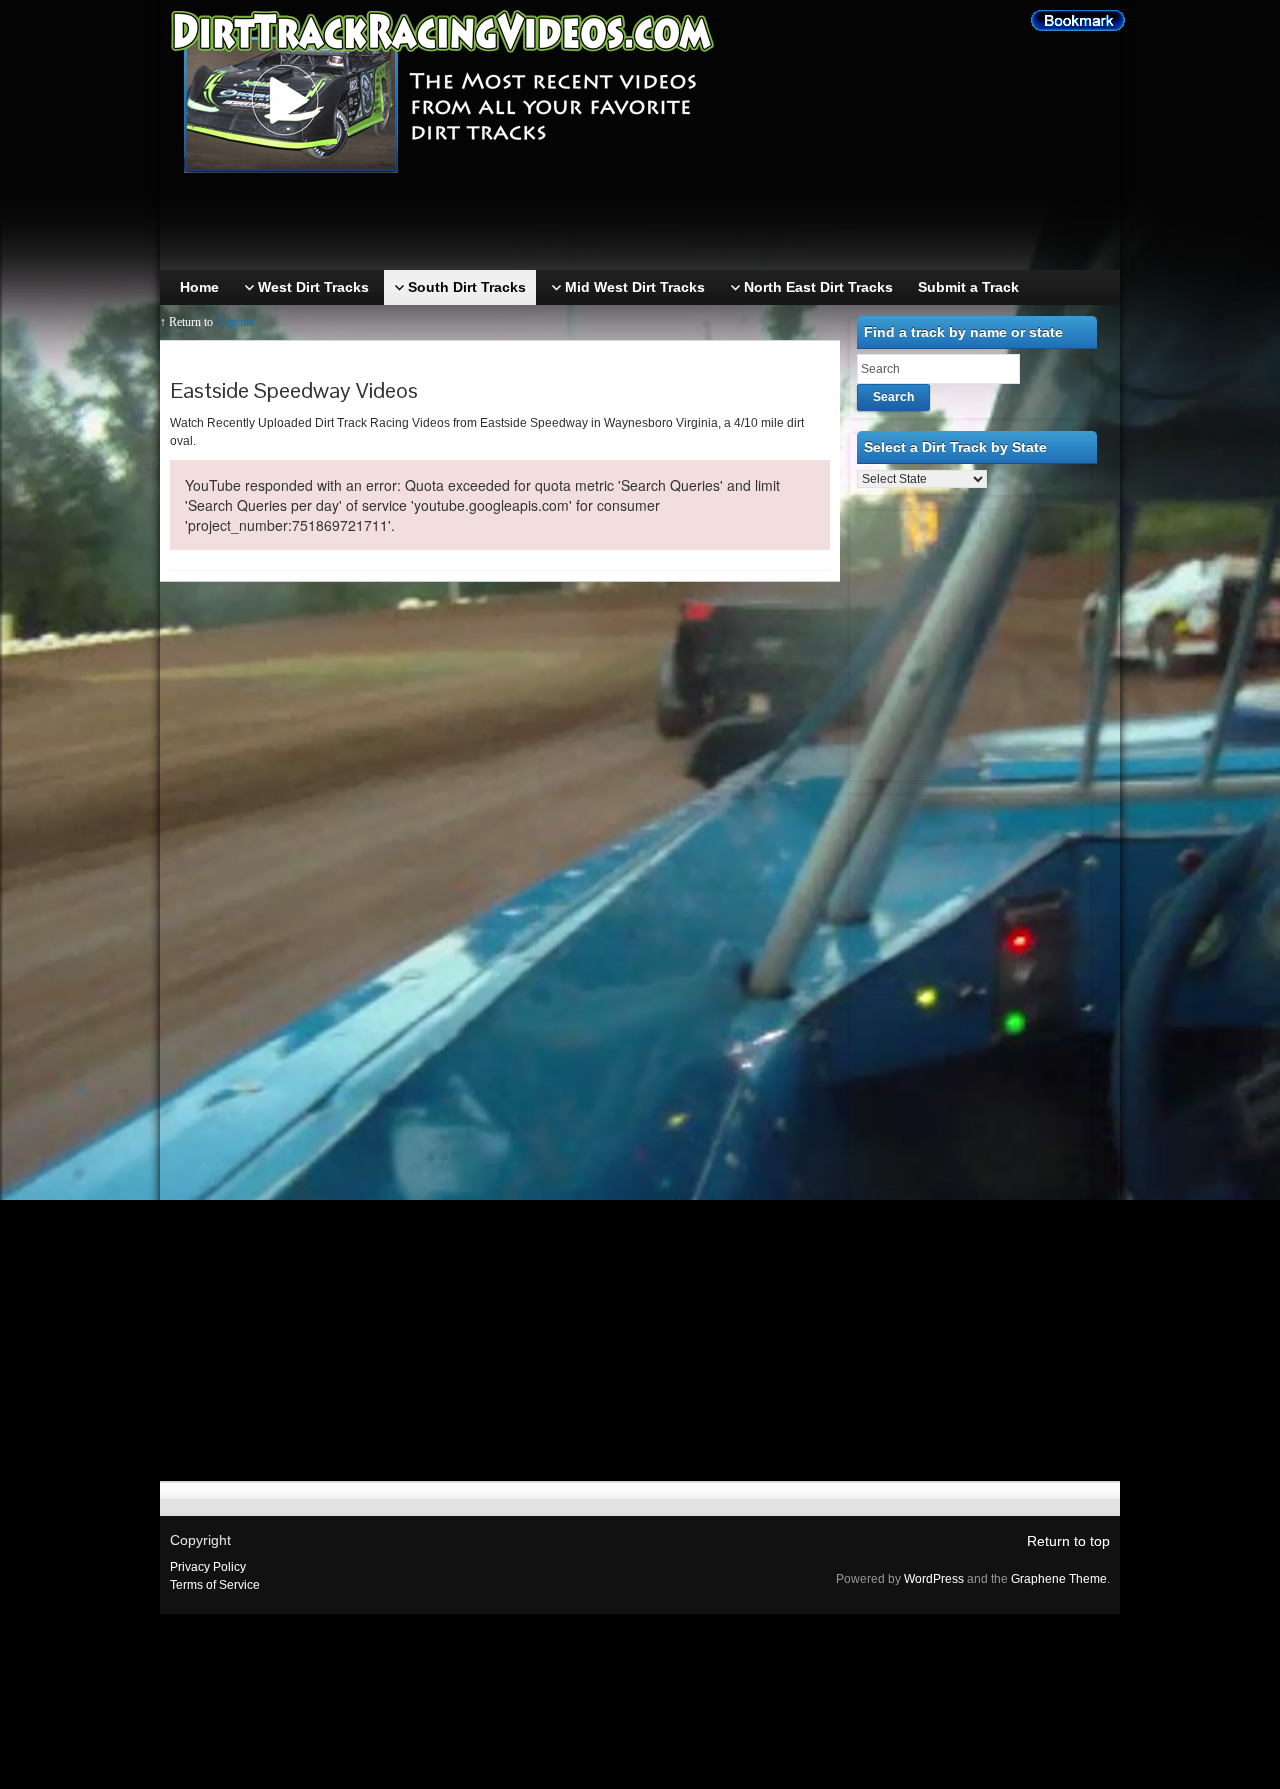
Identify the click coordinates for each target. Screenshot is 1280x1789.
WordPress (934, 1579)
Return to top (1068, 1541)
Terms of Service (215, 1585)
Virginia (235, 322)
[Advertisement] (645, 225)
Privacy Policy (208, 1567)
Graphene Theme (1059, 1579)
